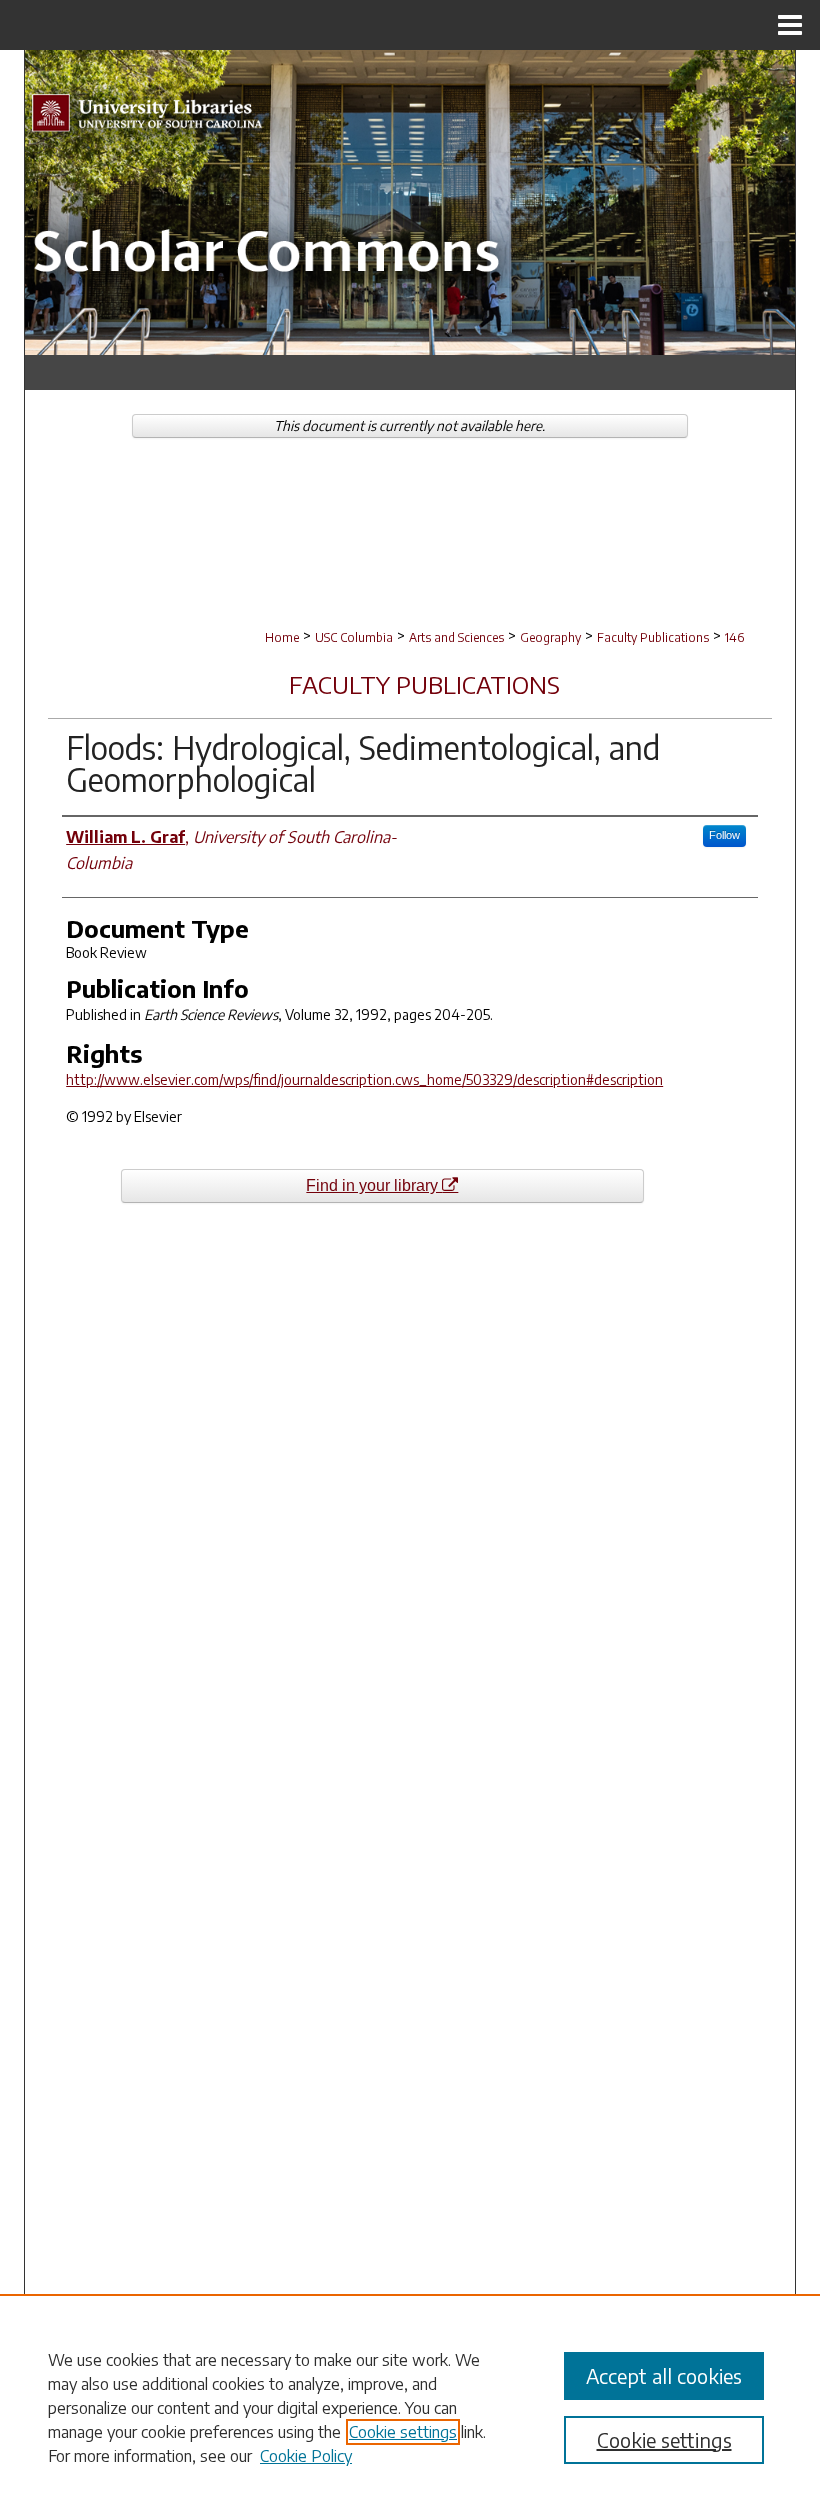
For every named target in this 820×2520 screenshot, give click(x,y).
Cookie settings (403, 2432)
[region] (410, 2407)
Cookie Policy (306, 2456)
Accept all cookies (664, 2375)
